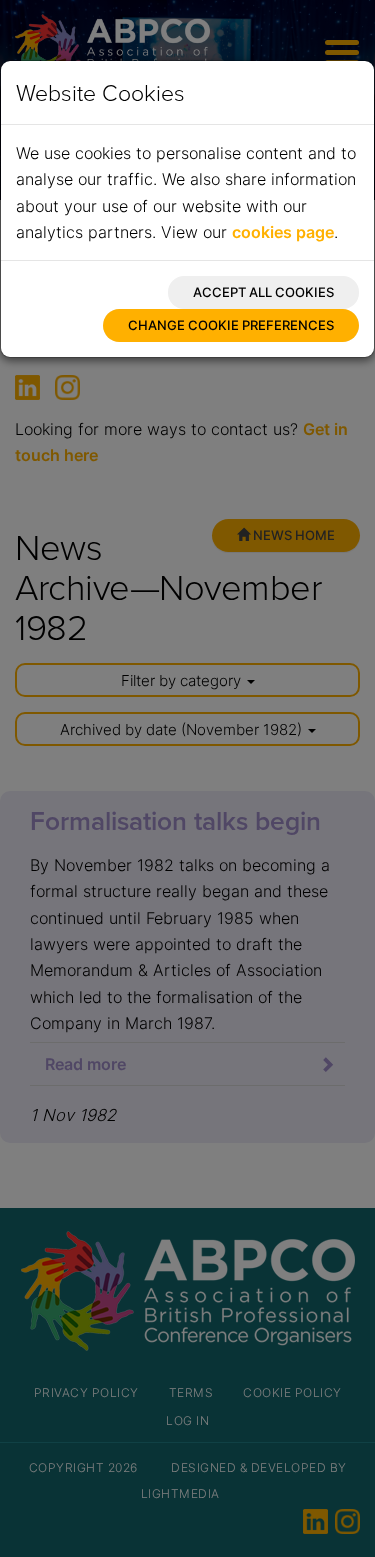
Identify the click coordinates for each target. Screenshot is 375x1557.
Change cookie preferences (231, 325)
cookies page (283, 232)
